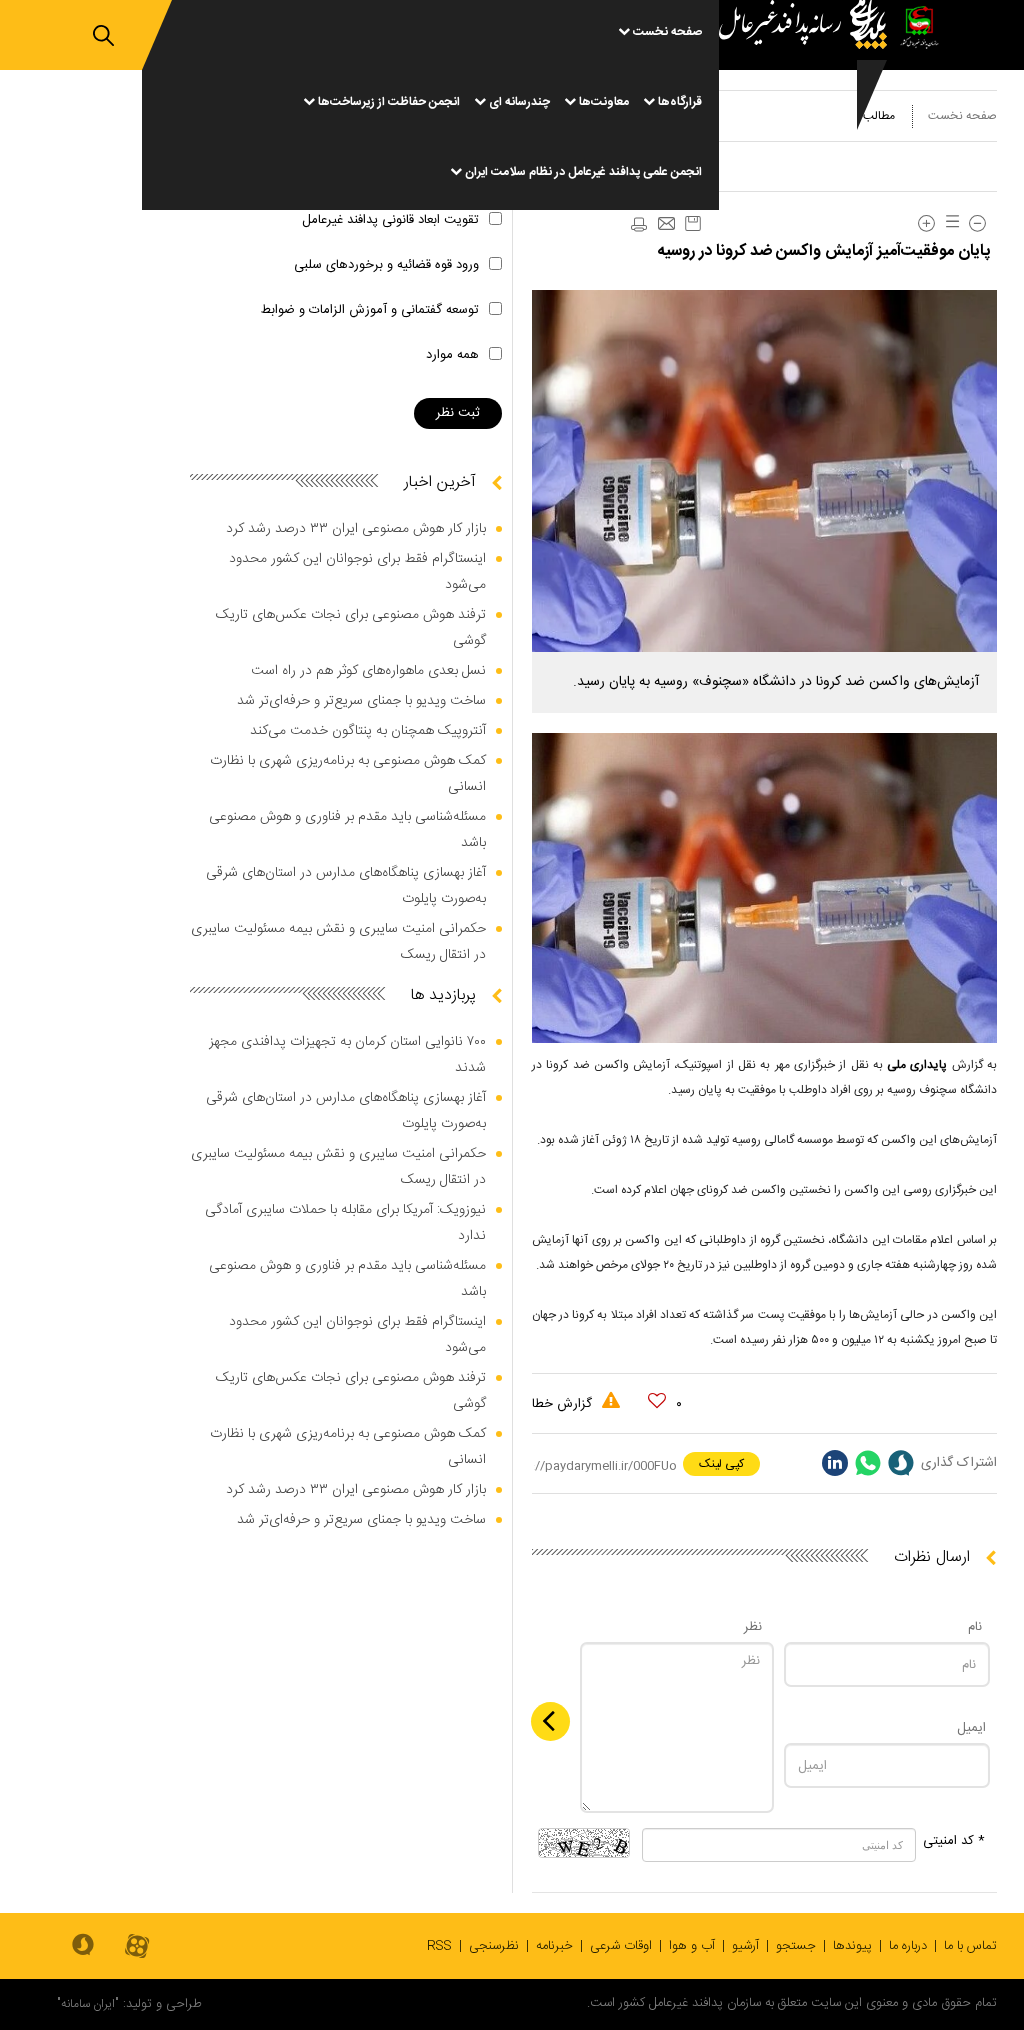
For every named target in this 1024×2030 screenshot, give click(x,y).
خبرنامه (554, 1946)
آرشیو (745, 1946)
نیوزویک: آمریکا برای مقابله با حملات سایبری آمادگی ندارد (345, 1223)
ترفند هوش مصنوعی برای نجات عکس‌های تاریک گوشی (351, 628)
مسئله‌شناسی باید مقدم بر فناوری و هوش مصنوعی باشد (347, 830)
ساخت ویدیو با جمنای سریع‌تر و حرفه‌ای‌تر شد (361, 701)
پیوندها (852, 1946)
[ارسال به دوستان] (666, 225)
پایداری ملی (919, 1065)
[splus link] (901, 1463)
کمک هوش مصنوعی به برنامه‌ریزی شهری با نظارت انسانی (348, 774)
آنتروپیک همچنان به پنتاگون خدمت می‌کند (368, 731)
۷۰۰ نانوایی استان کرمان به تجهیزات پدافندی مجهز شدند (347, 1055)
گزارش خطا (564, 1404)
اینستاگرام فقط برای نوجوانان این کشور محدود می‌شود (357, 572)
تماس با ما (970, 1946)
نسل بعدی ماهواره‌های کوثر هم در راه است (368, 671)
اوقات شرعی (621, 1946)
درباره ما (908, 1946)
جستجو (796, 1946)
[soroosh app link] (83, 1946)
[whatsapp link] (868, 1463)
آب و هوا (692, 1946)
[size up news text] (926, 223)
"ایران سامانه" (88, 2004)
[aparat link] (137, 1947)
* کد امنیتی (954, 1841)
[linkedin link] (835, 1463)
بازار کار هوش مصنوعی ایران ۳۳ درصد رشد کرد (356, 529)
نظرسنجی (494, 1946)
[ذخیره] (693, 223)
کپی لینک (721, 1464)
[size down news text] (977, 223)
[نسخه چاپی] (638, 225)
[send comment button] (550, 1721)
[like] (657, 1401)
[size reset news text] (949, 223)
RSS (439, 1946)
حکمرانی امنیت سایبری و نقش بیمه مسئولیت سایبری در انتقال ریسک (338, 942)
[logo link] (808, 105)
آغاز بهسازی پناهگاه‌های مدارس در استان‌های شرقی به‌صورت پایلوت (346, 886)
